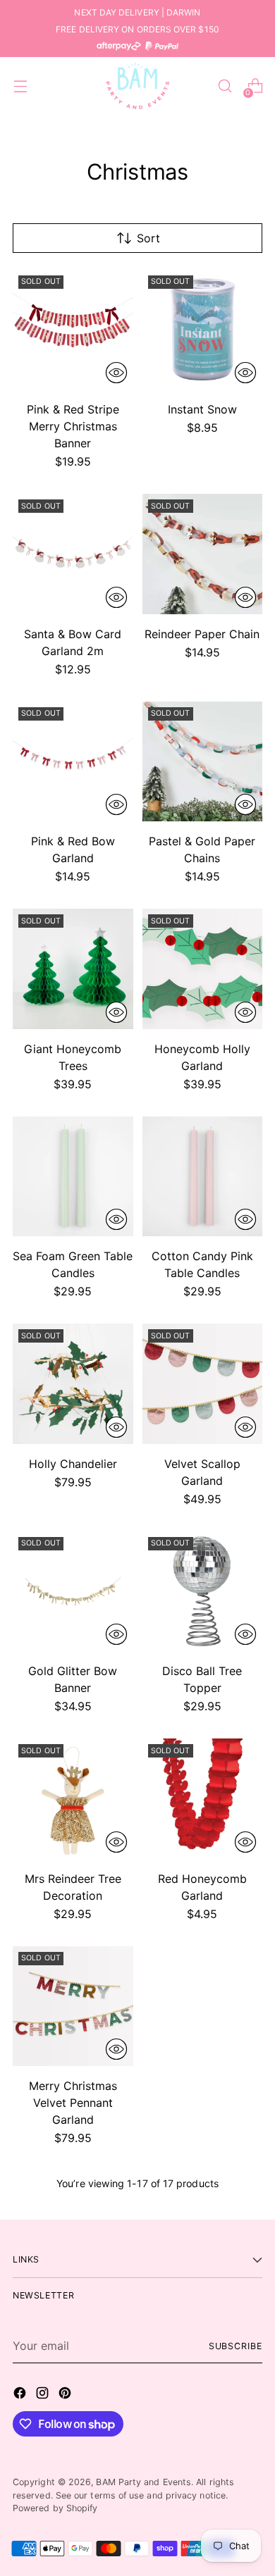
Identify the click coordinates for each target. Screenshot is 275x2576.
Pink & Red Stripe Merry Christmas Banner (73, 426)
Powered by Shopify (55, 2508)
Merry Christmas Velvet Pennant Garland (73, 2103)
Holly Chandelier (73, 1464)
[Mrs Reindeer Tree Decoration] (73, 1799)
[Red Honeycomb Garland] (203, 1799)
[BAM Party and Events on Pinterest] (66, 2395)
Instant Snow (202, 409)
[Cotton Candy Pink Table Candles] (203, 1177)
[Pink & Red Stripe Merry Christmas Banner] (73, 330)
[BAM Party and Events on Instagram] (44, 2395)
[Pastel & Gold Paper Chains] (203, 762)
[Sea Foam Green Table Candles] (73, 1177)
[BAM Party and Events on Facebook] (21, 2395)
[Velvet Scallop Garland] (203, 1384)
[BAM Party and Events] (137, 86)
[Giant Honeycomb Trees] (73, 969)
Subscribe (236, 2346)
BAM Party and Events (143, 2482)
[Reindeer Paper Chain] (203, 554)
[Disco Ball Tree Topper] (203, 1592)
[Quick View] (116, 373)
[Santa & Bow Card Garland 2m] (73, 554)
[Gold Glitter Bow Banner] (73, 1592)
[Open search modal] (225, 86)
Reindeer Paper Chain (202, 634)
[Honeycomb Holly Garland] (203, 969)
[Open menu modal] (20, 86)
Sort (148, 238)
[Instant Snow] (203, 330)
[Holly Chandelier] (73, 1384)
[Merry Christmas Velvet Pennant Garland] (73, 2006)
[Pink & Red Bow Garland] (73, 762)
